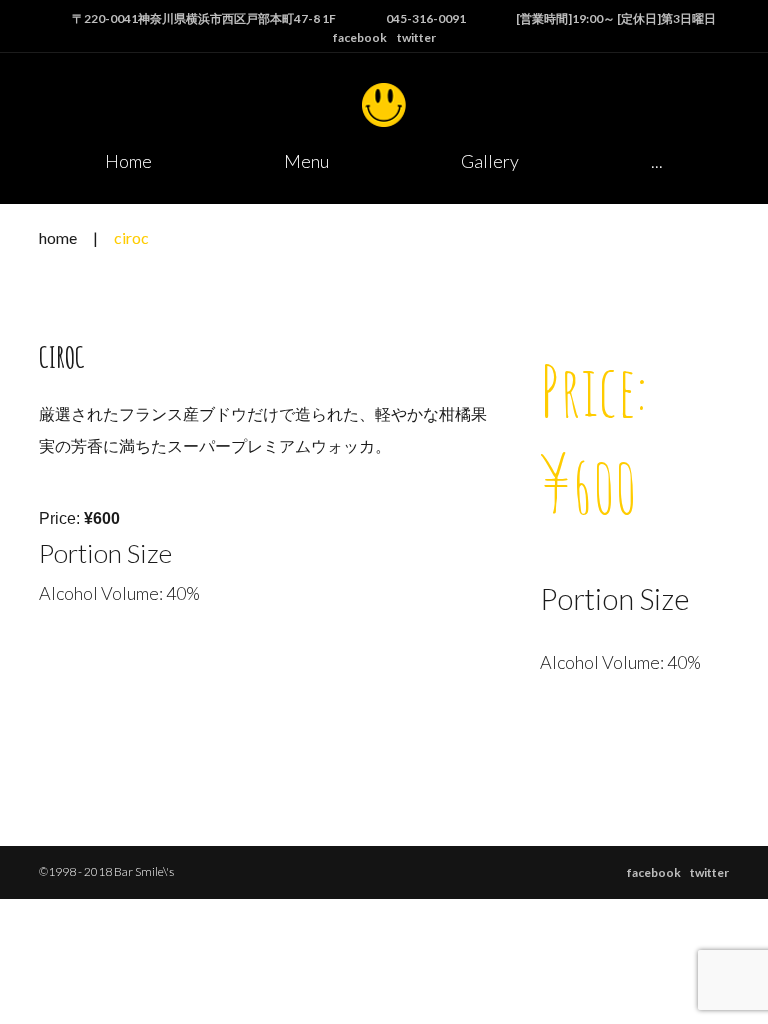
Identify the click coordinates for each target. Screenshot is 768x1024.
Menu (306, 161)
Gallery (490, 161)
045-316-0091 (426, 18)
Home (128, 161)
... (657, 161)
